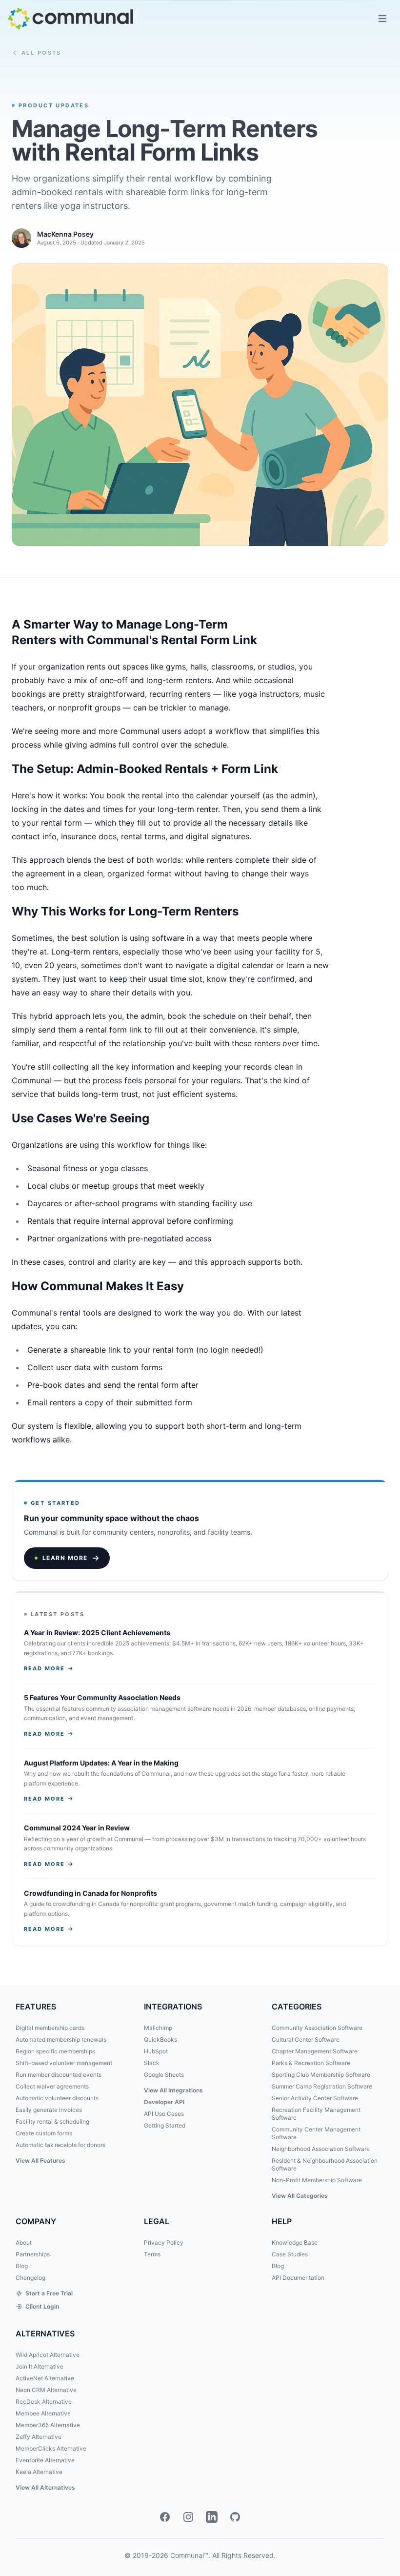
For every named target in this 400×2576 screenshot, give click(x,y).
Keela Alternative (39, 2472)
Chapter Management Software (315, 2051)
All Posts (41, 53)
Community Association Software (317, 2028)
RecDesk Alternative (44, 2402)
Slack (152, 2063)
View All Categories (300, 2196)
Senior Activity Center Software (315, 2098)
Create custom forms (44, 2133)
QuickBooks (160, 2039)
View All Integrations (173, 2090)
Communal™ (189, 2555)
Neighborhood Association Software (321, 2149)
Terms (152, 2254)
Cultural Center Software (306, 2039)
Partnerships (33, 2254)
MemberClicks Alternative (51, 2448)
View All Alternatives (45, 2487)
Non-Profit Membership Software (317, 2180)
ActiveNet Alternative (45, 2378)
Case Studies (290, 2254)
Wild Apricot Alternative (48, 2355)
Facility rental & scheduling (52, 2121)
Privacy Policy (164, 2242)
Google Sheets (164, 2075)
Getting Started (165, 2125)
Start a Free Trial (49, 2293)
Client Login (42, 2306)
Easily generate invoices (49, 2110)
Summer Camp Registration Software (322, 2086)
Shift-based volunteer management (64, 2063)
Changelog (30, 2278)
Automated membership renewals (61, 2039)
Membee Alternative (43, 2413)
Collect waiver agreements (52, 2086)
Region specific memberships (55, 2051)
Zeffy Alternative (39, 2437)
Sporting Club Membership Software (321, 2075)
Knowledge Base (295, 2242)
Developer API (164, 2102)
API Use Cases (164, 2114)
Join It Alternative (40, 2366)
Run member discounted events (59, 2075)
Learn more (65, 1558)
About (24, 2242)
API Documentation (298, 2278)
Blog (22, 2266)
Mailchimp (158, 2028)
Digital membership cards (50, 2028)
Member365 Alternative (48, 2425)
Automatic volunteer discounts (57, 2098)
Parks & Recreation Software (311, 2063)
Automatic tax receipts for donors (60, 2145)
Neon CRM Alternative (46, 2390)
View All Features (40, 2160)
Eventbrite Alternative (45, 2460)
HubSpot (156, 2051)
